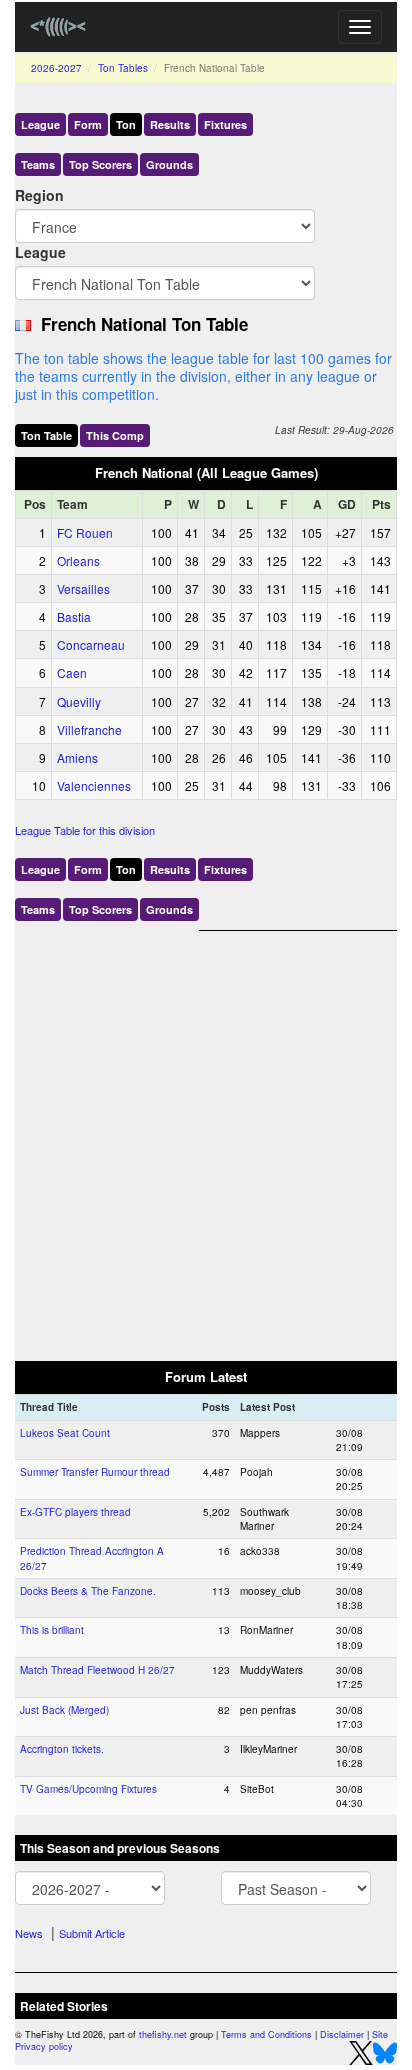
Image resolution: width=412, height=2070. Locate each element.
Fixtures (225, 124)
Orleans (78, 560)
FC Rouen (85, 532)
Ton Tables (123, 68)
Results (170, 124)
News (29, 1933)
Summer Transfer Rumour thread (95, 1472)
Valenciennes (94, 785)
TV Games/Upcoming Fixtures (88, 1789)
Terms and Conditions (266, 2034)
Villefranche (89, 729)
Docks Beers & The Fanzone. (88, 1591)
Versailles (83, 588)
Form (88, 124)
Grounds (169, 164)
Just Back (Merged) (64, 1710)
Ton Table (46, 435)
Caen (72, 672)
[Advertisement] (206, 1137)
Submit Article (92, 1933)
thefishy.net (163, 2034)
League (40, 124)
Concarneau (91, 644)
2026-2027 (56, 68)
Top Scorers (100, 164)
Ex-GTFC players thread (75, 1512)
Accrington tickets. (62, 1749)
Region (39, 195)
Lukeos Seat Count (65, 1433)
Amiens (77, 757)
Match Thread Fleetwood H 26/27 (97, 1670)
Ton (126, 124)
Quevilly (79, 701)
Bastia (74, 616)
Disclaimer (342, 2034)
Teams (38, 164)
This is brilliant (52, 1630)
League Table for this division (85, 830)
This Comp (115, 435)
